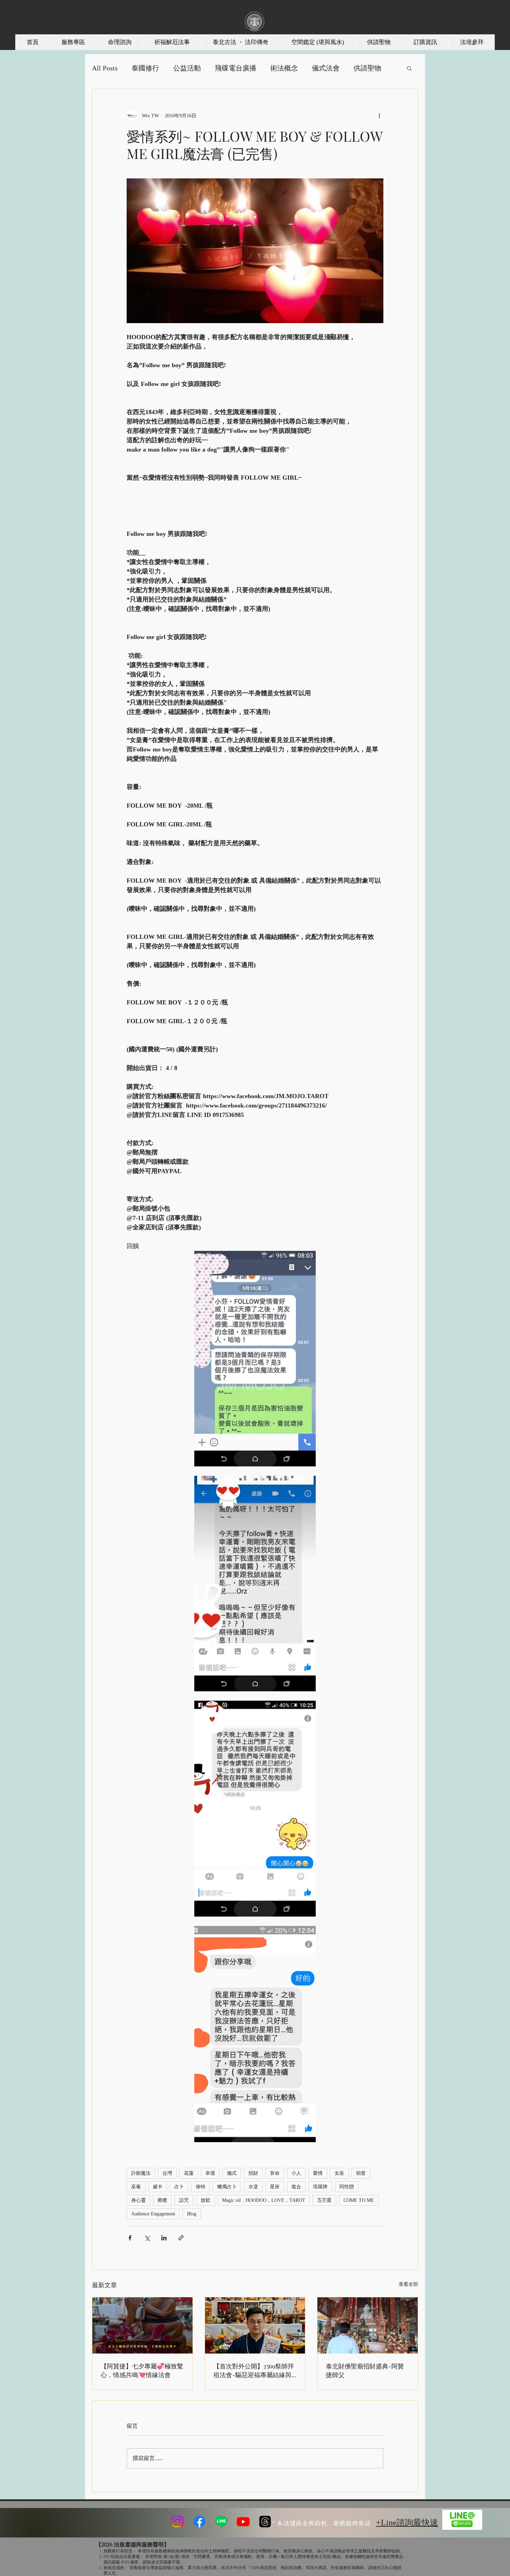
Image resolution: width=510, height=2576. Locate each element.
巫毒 (136, 2187)
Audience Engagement (153, 2214)
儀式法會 (326, 68)
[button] (409, 68)
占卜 (179, 2187)
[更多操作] (379, 116)
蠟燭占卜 (227, 2187)
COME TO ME (359, 2200)
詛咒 (184, 2200)
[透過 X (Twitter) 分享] (147, 2238)
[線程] (265, 2522)
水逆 (253, 2187)
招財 (253, 2173)
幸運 (210, 2173)
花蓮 (189, 2173)
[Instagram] (178, 2522)
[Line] (221, 2522)
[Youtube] (243, 2522)
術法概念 (284, 68)
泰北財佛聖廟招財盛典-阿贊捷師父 (365, 2370)
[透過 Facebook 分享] (130, 2238)
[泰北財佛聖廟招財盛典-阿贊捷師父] (368, 2325)
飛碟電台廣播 (236, 68)
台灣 (167, 2173)
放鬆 (205, 2200)
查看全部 (408, 2284)
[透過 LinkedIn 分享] (164, 2238)
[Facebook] (199, 2522)
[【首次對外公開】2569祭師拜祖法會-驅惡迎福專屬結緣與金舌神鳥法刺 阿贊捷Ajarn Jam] (255, 2325)
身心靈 (138, 2200)
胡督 (361, 2173)
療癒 (162, 2200)
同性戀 (347, 2187)
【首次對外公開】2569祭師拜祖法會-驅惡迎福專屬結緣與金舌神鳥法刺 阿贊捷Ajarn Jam (254, 2371)
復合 (296, 2187)
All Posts (105, 68)
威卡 (158, 2187)
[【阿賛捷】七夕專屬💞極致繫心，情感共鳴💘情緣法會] (142, 2325)
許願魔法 (141, 2173)
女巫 (339, 2173)
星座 (275, 2187)
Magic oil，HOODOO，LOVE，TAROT (264, 2200)
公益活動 (187, 68)
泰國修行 (145, 68)
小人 (296, 2173)
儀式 (232, 2173)
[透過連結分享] (181, 2238)
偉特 (201, 2187)
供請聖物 (367, 68)
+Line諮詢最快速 (407, 2523)
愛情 (318, 2173)
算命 (275, 2173)
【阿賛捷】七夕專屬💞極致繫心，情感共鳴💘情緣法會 (142, 2370)
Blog (192, 2214)
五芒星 (324, 2200)
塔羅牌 (320, 2187)
